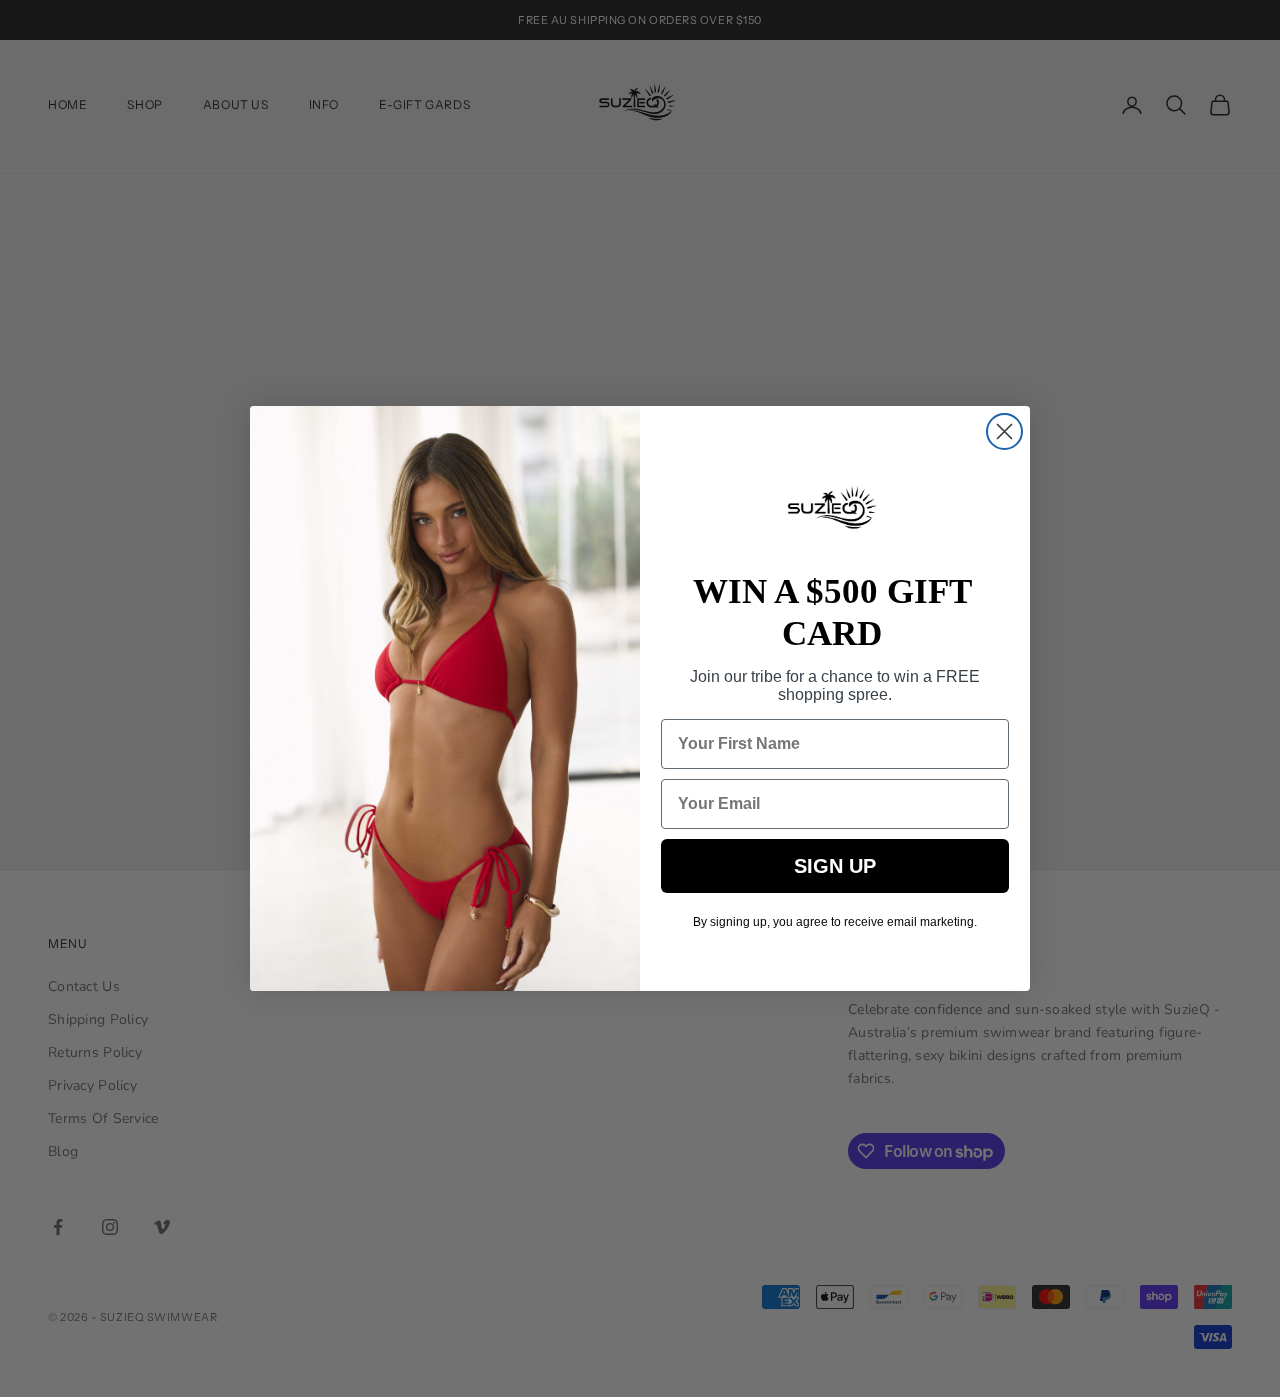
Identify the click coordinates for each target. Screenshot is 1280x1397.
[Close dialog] (1004, 431)
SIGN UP (835, 866)
